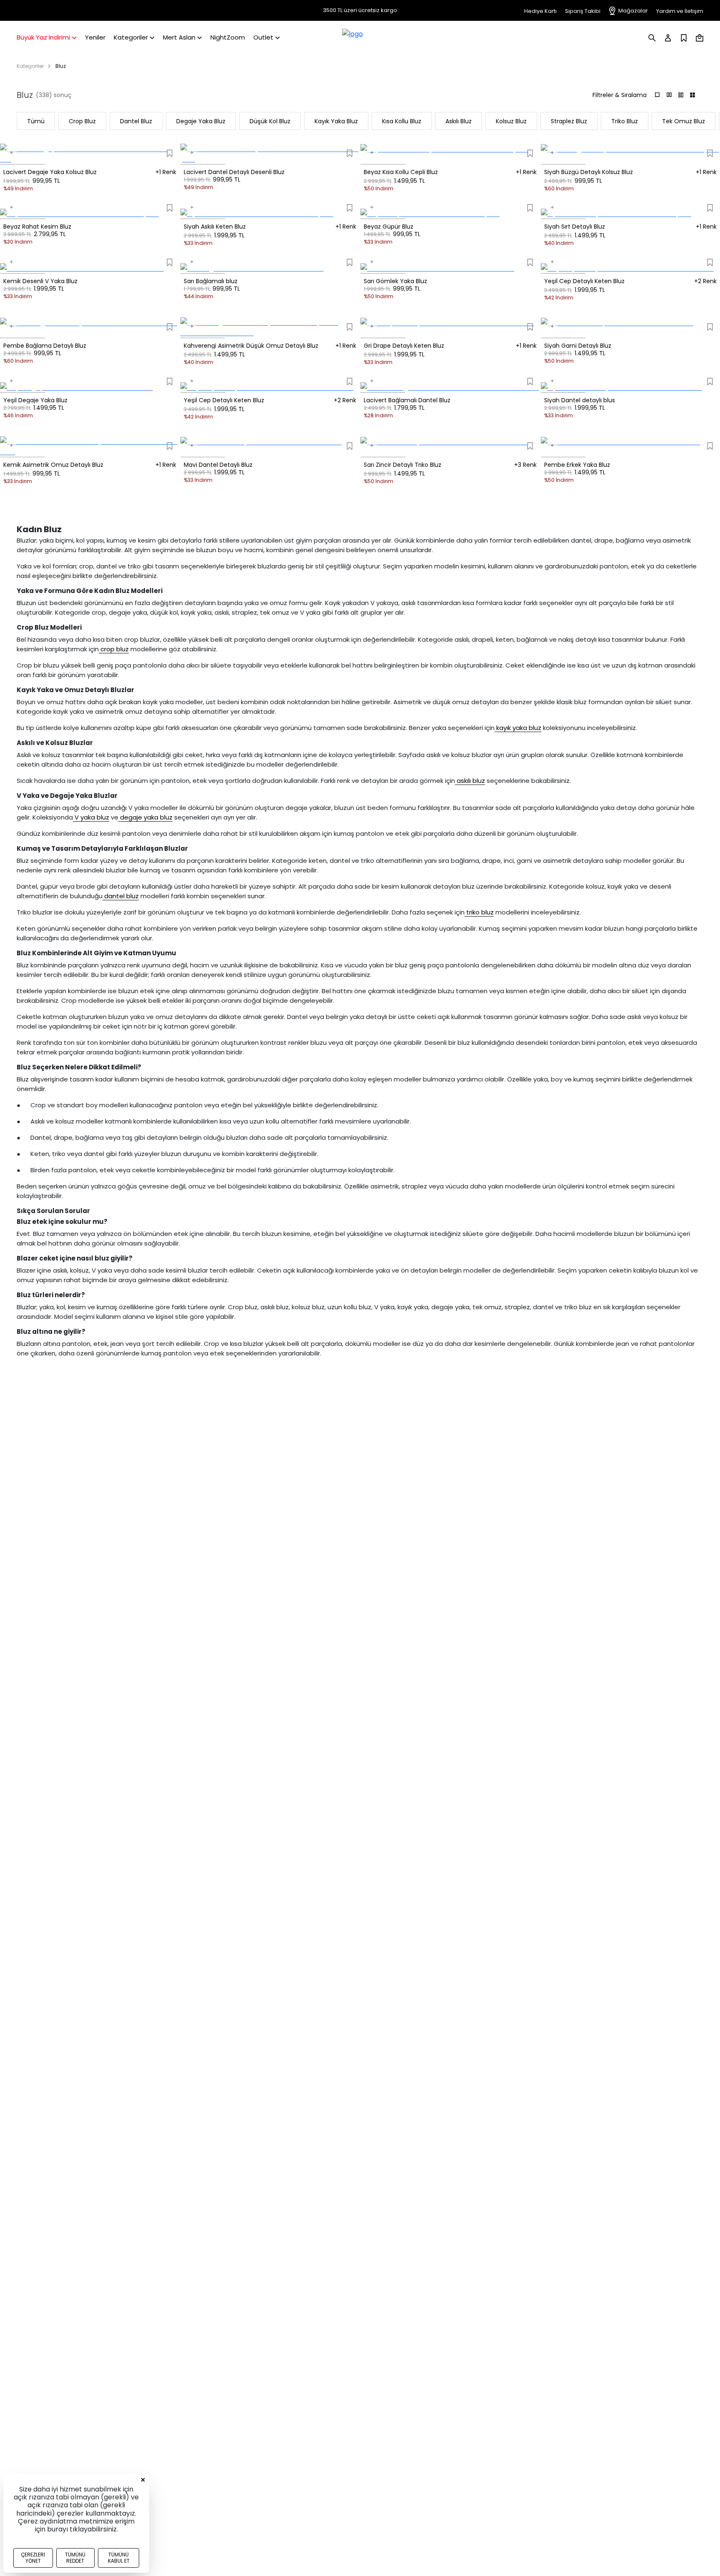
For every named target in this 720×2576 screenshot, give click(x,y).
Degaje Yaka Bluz (201, 121)
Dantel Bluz (136, 121)
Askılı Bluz (459, 121)
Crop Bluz (82, 121)
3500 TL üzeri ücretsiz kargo (360, 10)
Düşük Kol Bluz (270, 121)
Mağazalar (633, 11)
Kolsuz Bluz (511, 121)
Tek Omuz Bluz (684, 121)
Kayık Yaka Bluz (336, 121)
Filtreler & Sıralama (620, 95)
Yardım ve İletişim (680, 11)
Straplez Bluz (569, 121)
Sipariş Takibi (583, 11)
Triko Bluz (625, 121)
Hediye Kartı (540, 11)
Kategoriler (30, 66)
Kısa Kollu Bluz (402, 121)
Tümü (36, 121)
